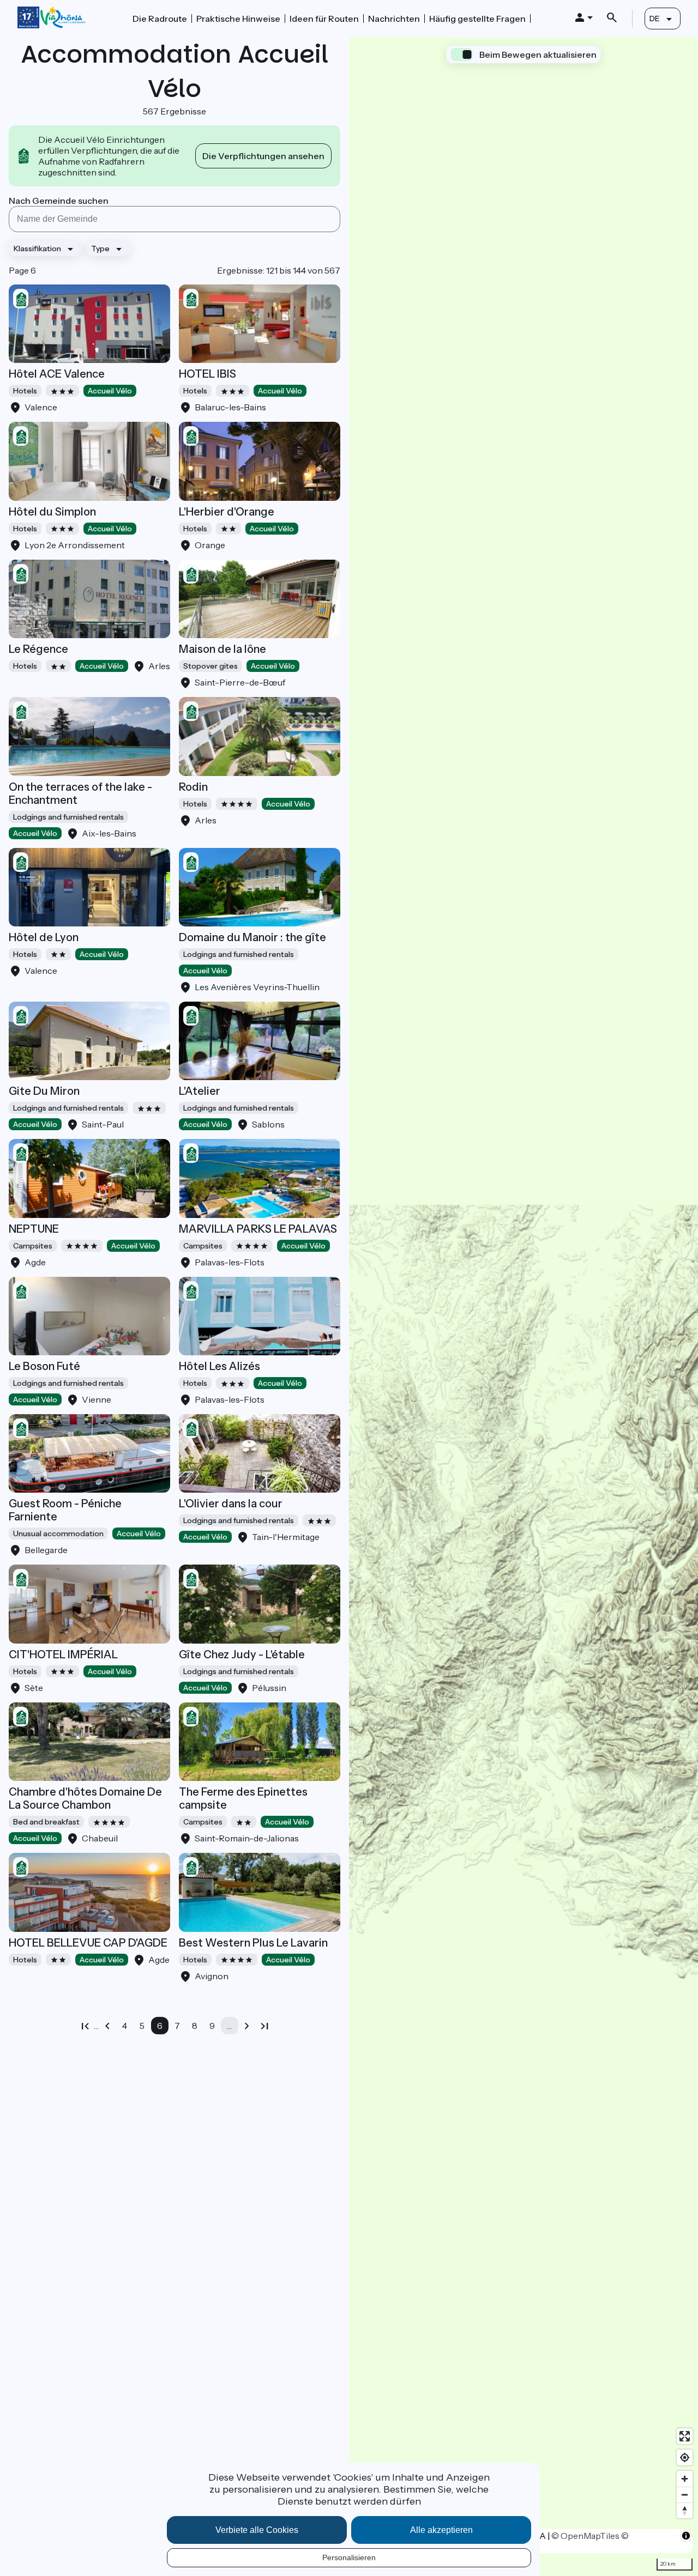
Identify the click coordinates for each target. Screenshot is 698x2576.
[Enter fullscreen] (685, 2436)
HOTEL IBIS (207, 374)
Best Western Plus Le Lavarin (253, 1943)
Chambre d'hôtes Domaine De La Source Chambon (85, 1798)
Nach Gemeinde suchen (59, 201)
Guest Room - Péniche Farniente (65, 1510)
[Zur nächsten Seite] (247, 2026)
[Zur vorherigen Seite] (107, 2026)
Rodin (193, 787)
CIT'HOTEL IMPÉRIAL (63, 1654)
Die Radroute (160, 19)
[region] (523, 1307)
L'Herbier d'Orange (227, 512)
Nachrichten (394, 19)
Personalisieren (349, 2557)
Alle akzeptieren (441, 2530)
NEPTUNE (34, 1229)
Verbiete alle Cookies (257, 2530)
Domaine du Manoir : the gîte (252, 937)
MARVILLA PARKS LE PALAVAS (258, 1229)
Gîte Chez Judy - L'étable (242, 1654)
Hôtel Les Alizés (219, 1366)
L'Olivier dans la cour (231, 1504)
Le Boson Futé (44, 1366)
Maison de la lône (222, 649)
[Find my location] (685, 2457)
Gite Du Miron (44, 1091)
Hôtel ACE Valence (57, 374)
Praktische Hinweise (238, 19)
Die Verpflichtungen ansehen (263, 156)
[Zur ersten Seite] (85, 2026)
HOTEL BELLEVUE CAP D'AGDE (88, 1943)
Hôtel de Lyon (44, 937)
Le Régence (38, 649)
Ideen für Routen (324, 19)
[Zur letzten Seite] (264, 2026)
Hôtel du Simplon (52, 512)
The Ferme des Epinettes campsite (243, 1798)
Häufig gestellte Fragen (477, 19)
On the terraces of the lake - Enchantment (80, 793)
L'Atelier (200, 1091)
